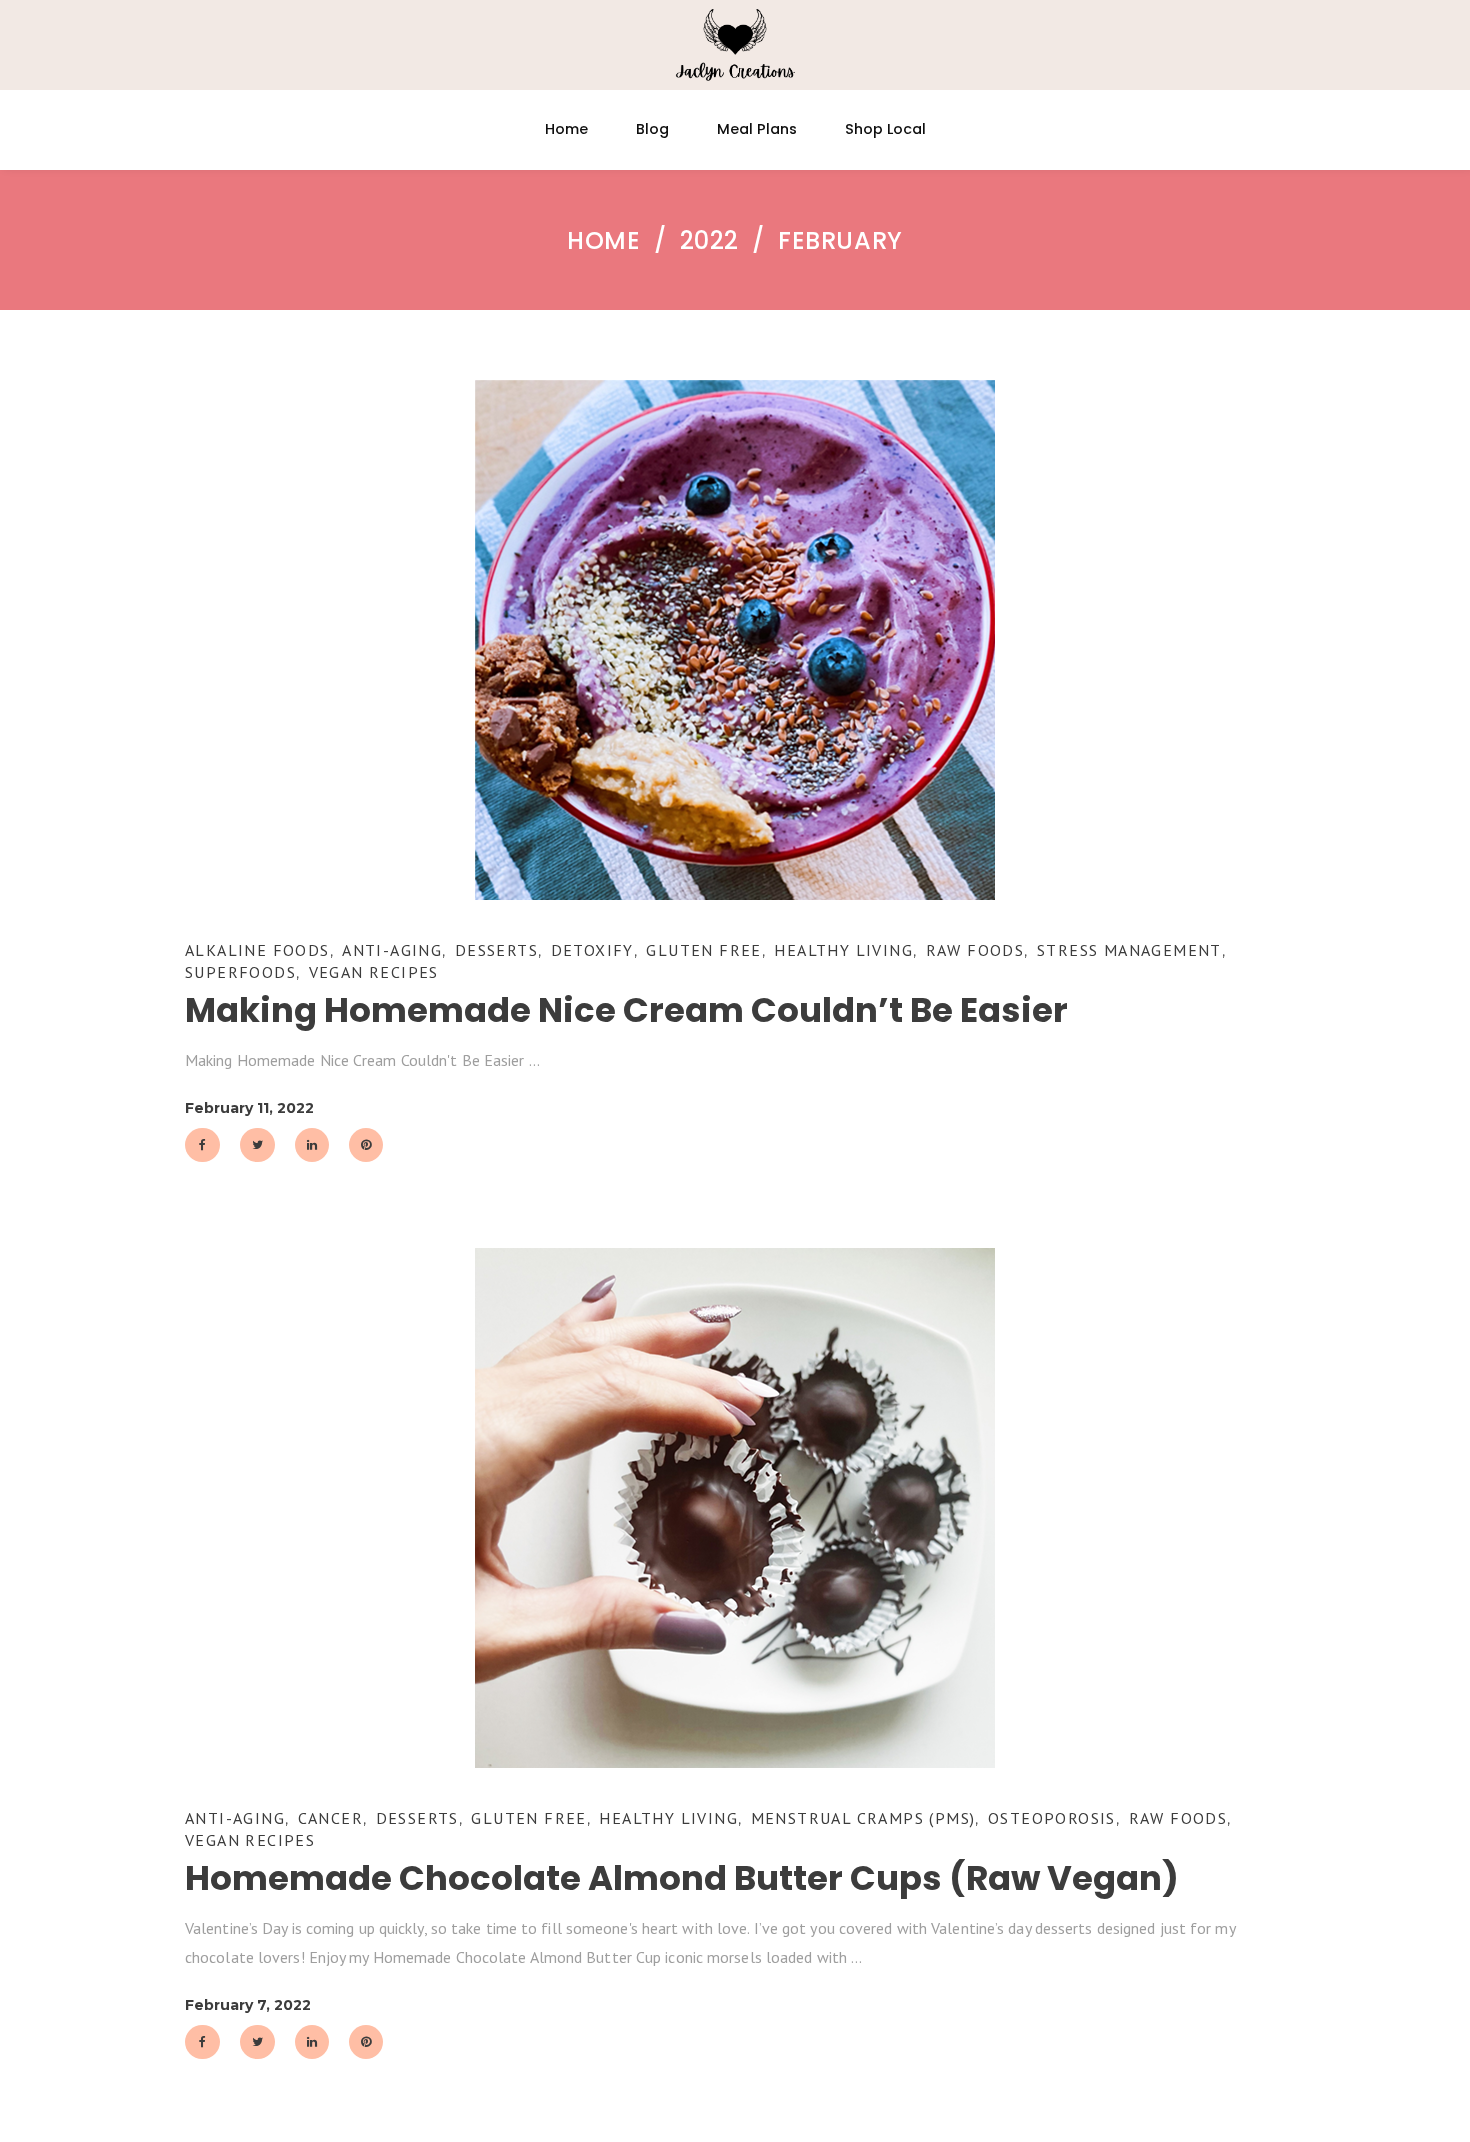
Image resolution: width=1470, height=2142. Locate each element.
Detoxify (592, 950)
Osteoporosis (1052, 1818)
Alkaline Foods (257, 950)
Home (603, 241)
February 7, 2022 (248, 2005)
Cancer (330, 1818)
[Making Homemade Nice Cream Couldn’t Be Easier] (735, 640)
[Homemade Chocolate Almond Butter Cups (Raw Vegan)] (735, 1508)
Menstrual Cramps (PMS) (863, 1818)
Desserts (496, 950)
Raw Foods (975, 950)
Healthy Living (843, 950)
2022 (709, 241)
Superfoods (240, 972)
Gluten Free (703, 950)
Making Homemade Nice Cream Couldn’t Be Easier (626, 1010)
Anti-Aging (392, 950)
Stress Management (1129, 950)
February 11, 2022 (249, 1108)
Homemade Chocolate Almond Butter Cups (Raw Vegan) (682, 1878)
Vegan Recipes (374, 972)
